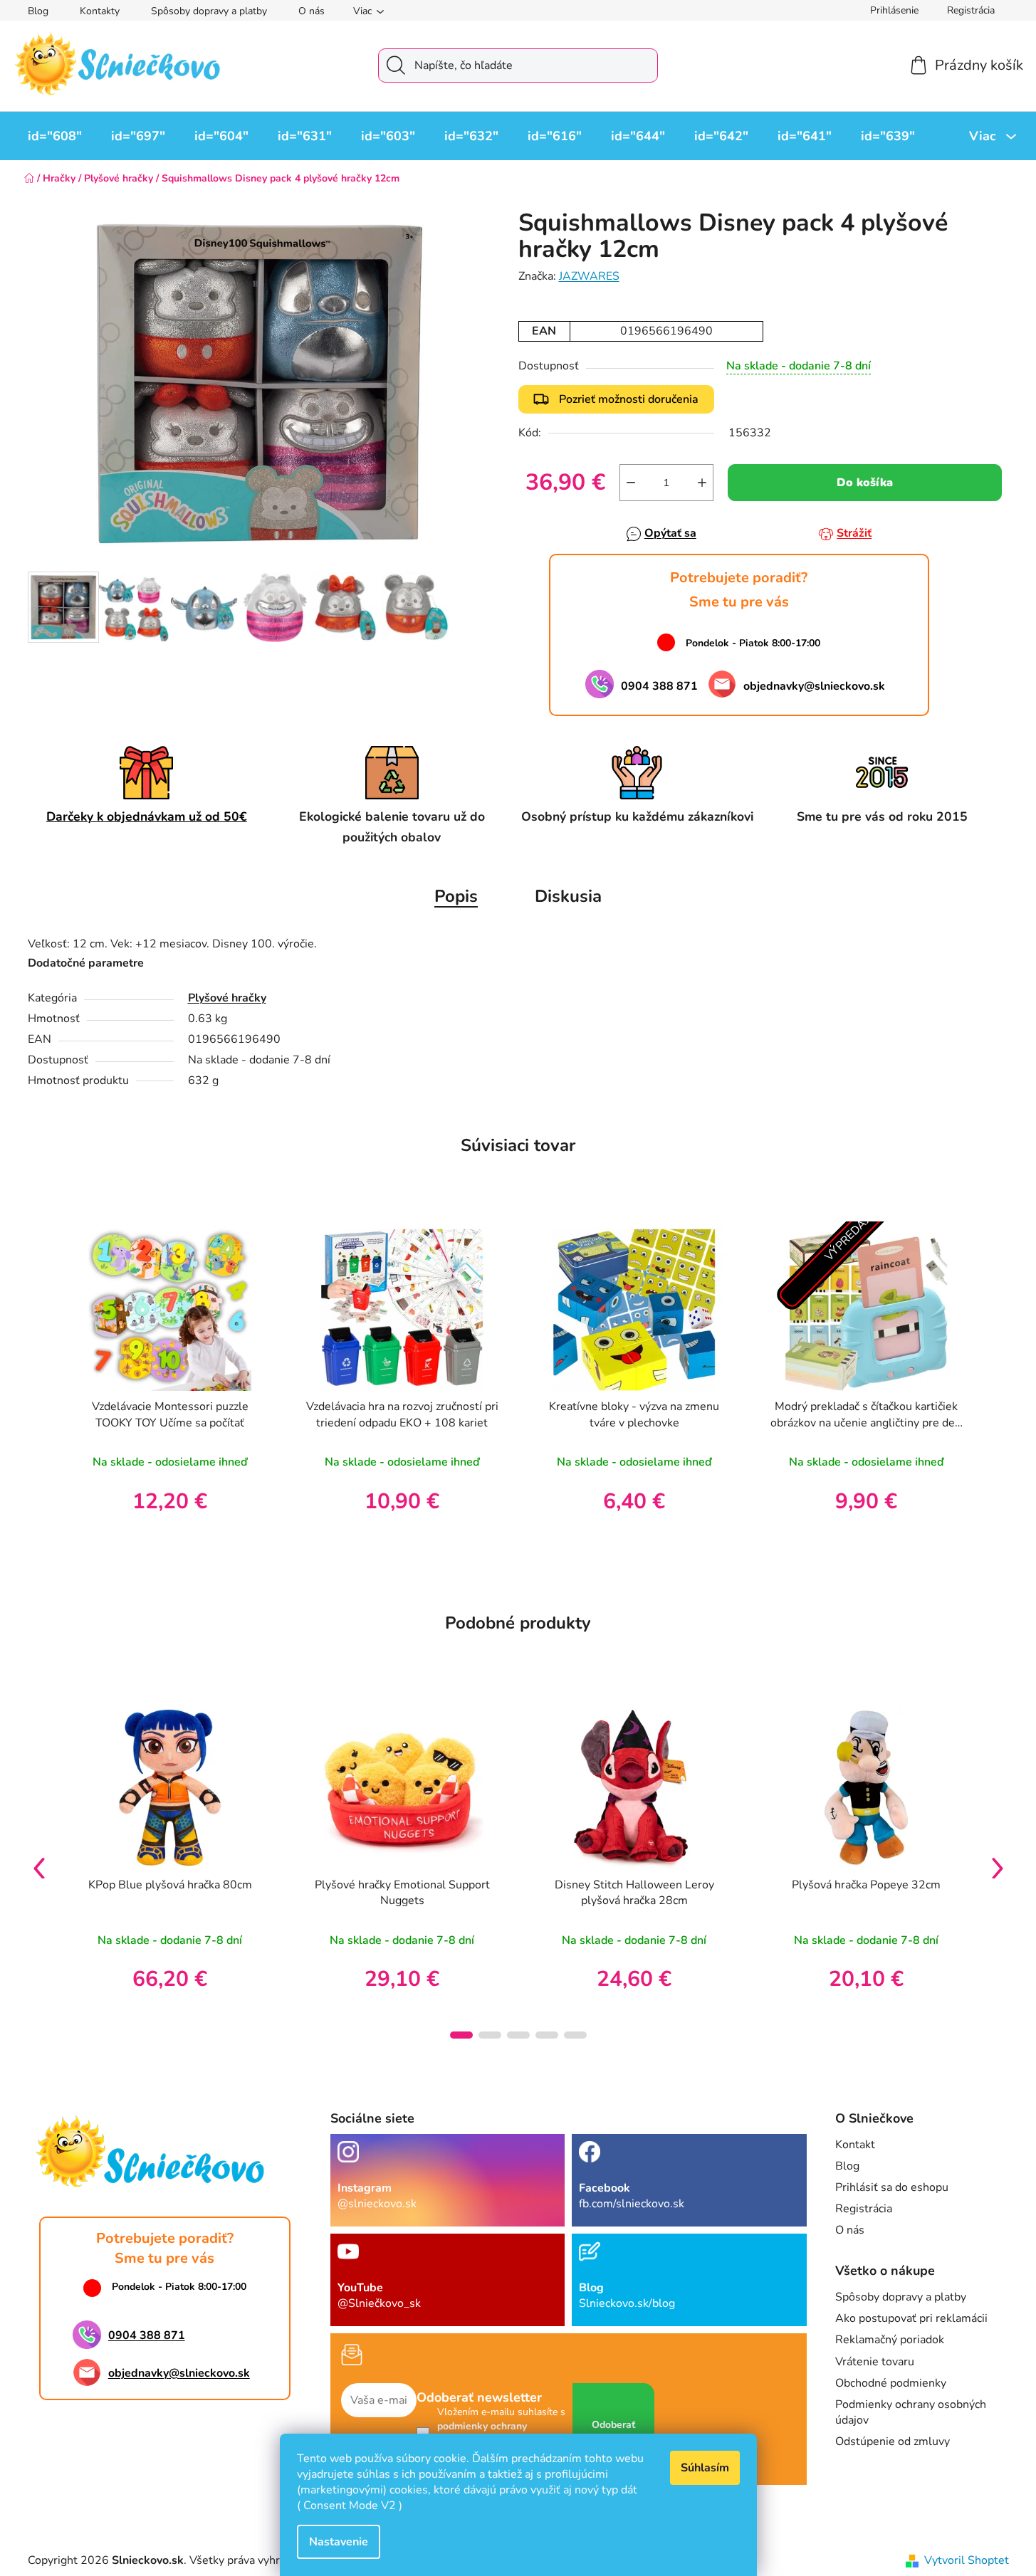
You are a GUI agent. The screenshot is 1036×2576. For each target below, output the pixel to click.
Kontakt (855, 2145)
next (998, 1868)
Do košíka (865, 483)
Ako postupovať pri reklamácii (911, 2318)
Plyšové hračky (227, 998)
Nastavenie (339, 2542)
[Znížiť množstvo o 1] (631, 483)
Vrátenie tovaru (875, 2362)
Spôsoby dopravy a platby (209, 11)
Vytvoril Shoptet (967, 2560)
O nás (312, 11)
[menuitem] (55, 136)
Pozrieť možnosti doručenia (629, 399)
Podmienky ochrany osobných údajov (911, 2412)
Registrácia (971, 10)
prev (39, 1868)
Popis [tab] (456, 896)
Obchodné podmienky (891, 2383)
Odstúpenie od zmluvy (893, 2441)
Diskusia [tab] (568, 896)
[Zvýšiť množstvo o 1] (702, 483)
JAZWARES (589, 276)
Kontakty (100, 11)
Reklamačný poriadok (890, 2340)
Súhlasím (705, 2468)
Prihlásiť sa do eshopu (892, 2187)
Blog (38, 11)
